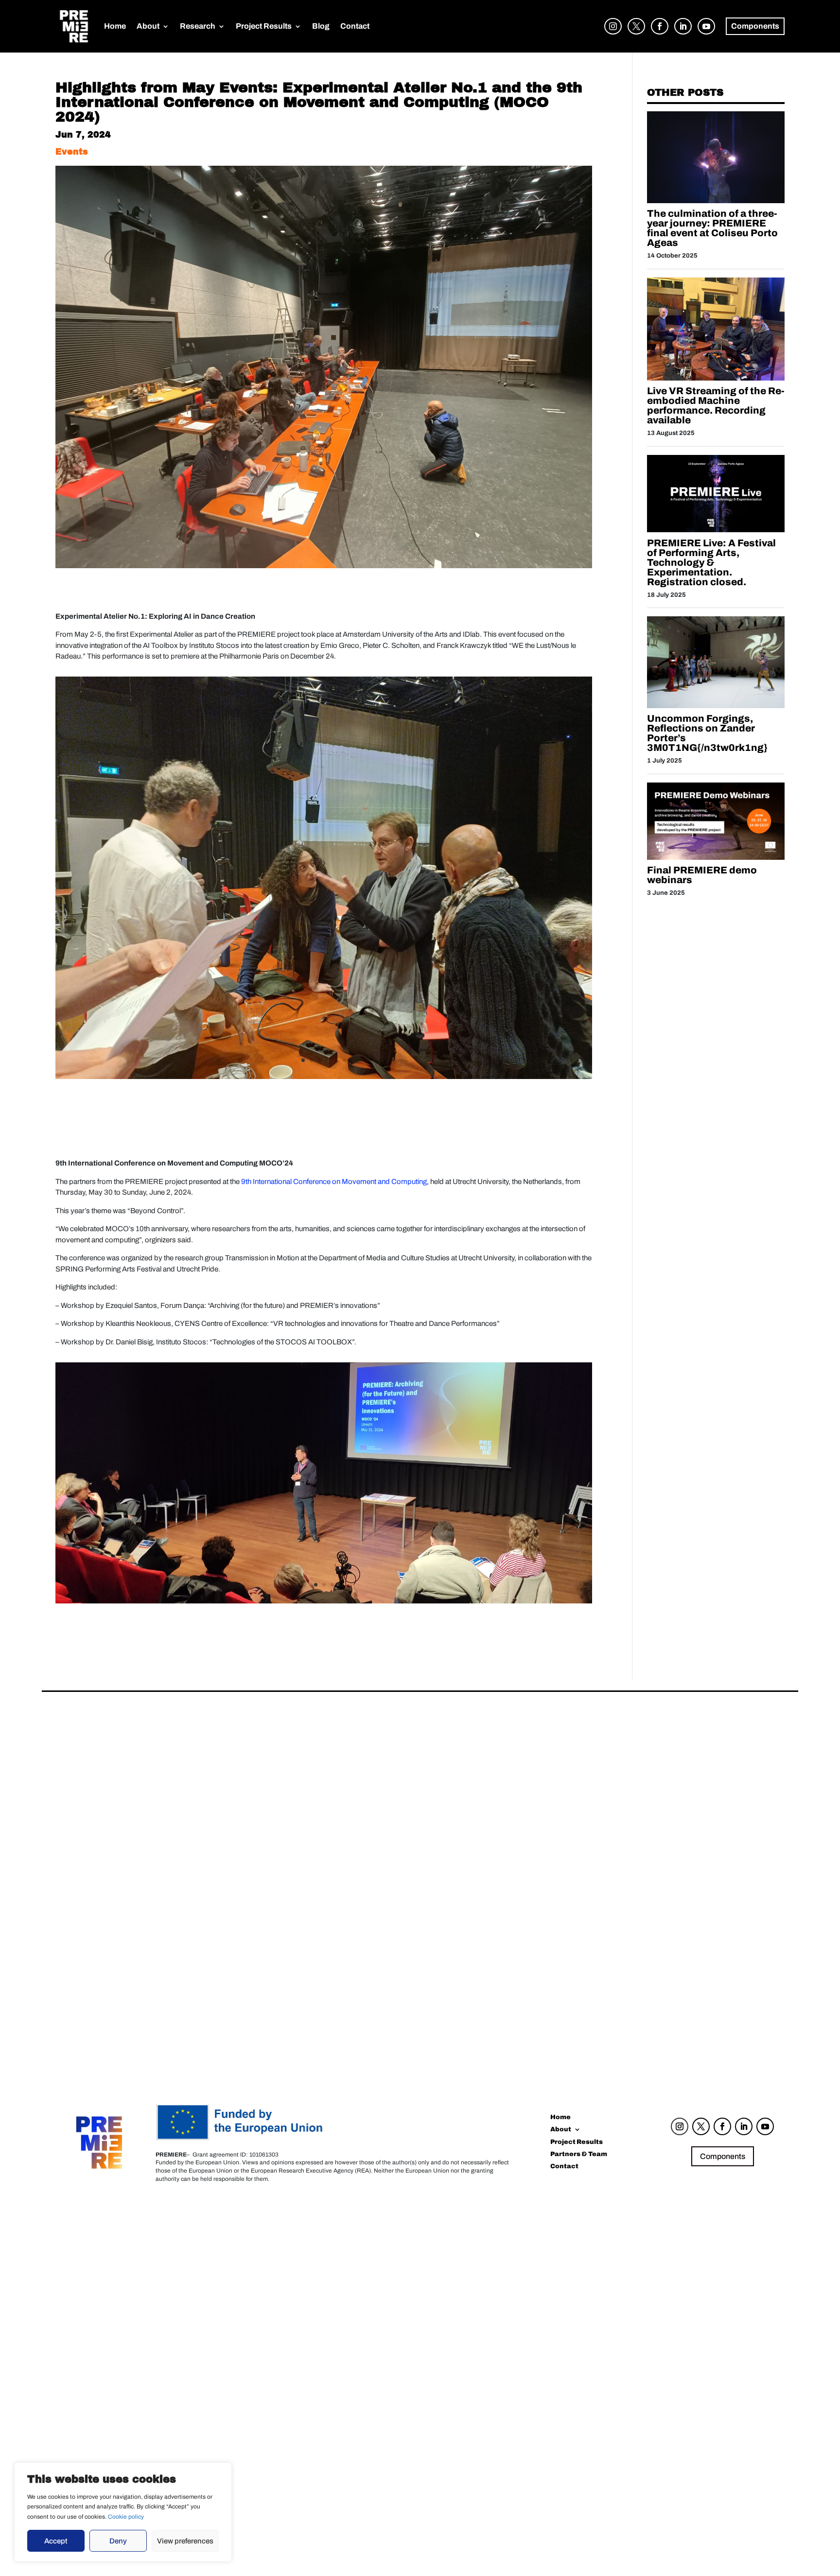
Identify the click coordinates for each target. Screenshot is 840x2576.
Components (723, 2156)
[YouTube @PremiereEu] (704, 35)
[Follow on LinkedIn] (744, 2126)
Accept (56, 2541)
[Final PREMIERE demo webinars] (716, 857)
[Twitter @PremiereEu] (634, 35)
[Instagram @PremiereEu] (611, 35)
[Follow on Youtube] (765, 2126)
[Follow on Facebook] (722, 2126)
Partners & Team (579, 2155)
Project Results (264, 26)
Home (115, 26)
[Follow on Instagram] (680, 2126)
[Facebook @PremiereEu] (657, 35)
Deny (118, 2541)
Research (198, 26)
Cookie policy (126, 2517)
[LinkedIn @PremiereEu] (681, 35)
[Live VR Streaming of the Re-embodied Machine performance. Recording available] (716, 378)
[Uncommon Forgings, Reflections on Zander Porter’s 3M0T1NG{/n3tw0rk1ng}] (716, 706)
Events (72, 152)
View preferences (185, 2541)
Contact (355, 26)
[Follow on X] (701, 2126)
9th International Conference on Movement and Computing (334, 1182)
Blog (321, 26)
